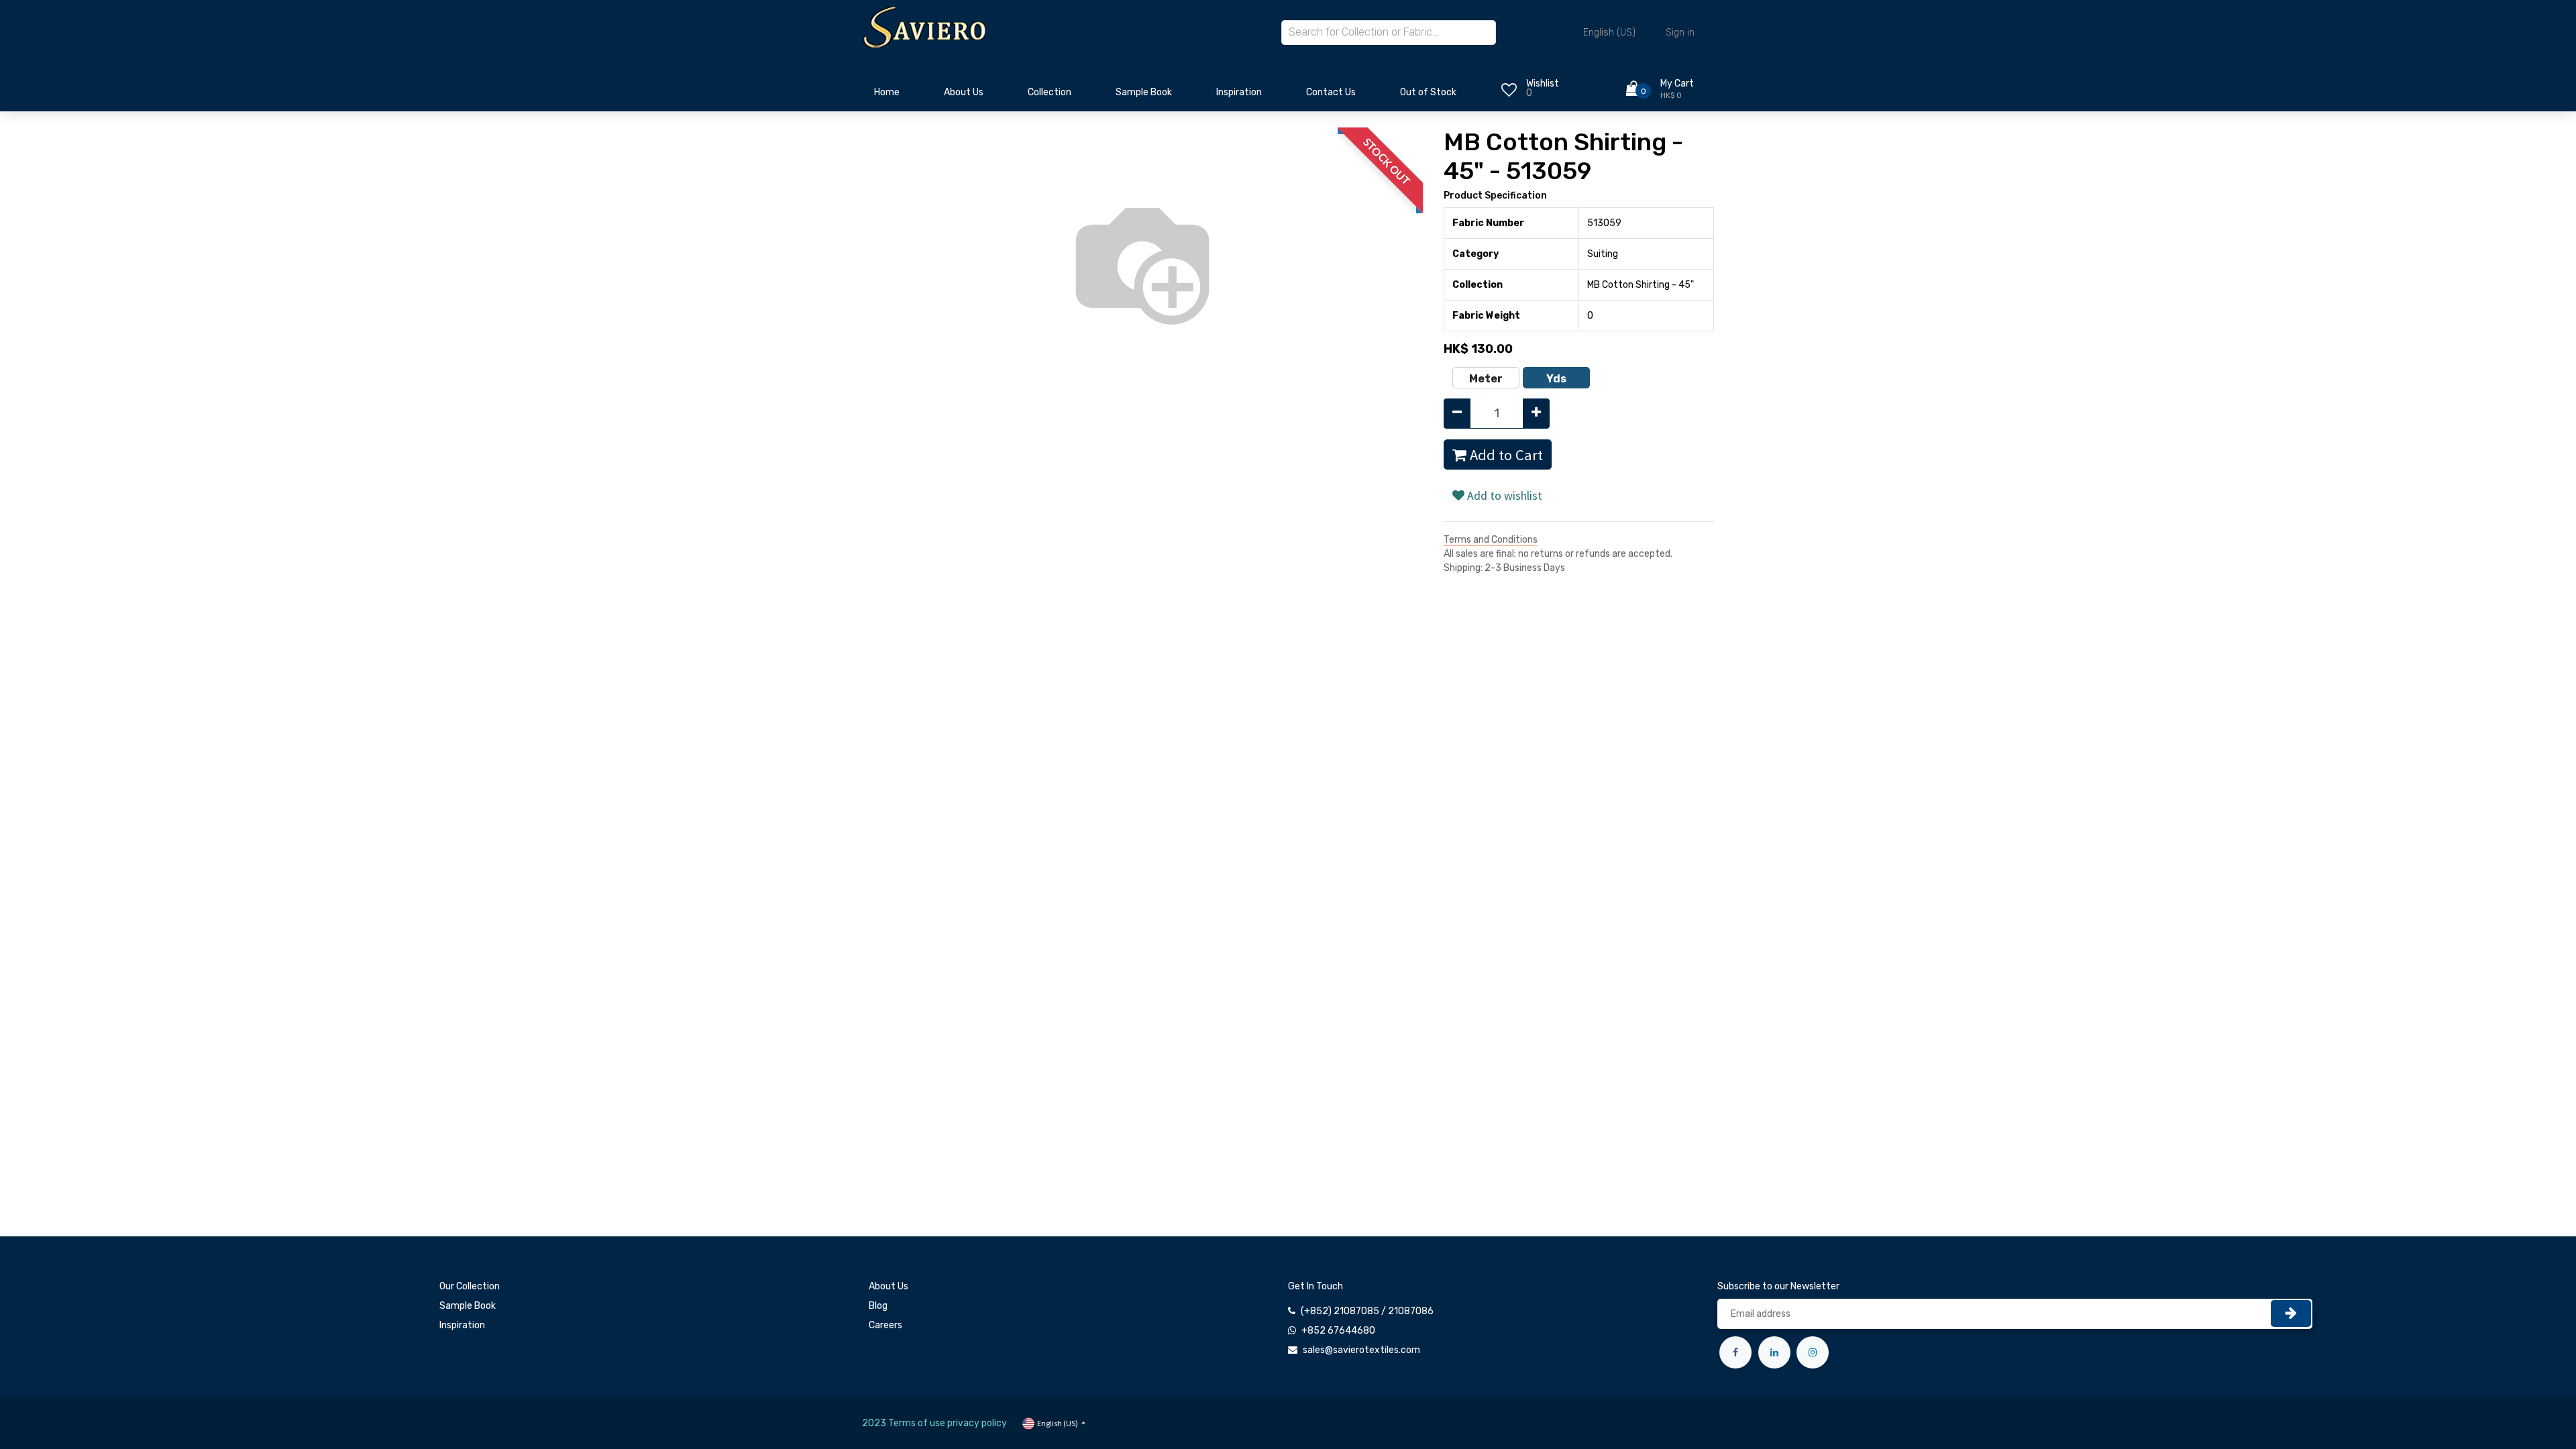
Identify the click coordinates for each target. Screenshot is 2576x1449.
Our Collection (470, 1286)
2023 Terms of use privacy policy (934, 1423)
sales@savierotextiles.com (1361, 1350)
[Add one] (1536, 414)
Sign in (1680, 33)
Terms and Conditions (1491, 540)
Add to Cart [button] (1505, 455)
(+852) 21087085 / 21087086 (1367, 1311)
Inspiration (462, 1325)
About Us (889, 1286)
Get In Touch (1316, 1286)
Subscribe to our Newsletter (1778, 1286)
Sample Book (468, 1306)
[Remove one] (1457, 414)
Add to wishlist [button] (1503, 495)
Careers (885, 1325)
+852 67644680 (1338, 1331)
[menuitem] (887, 96)
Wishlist (1543, 84)
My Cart (1677, 84)
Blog (878, 1306)
